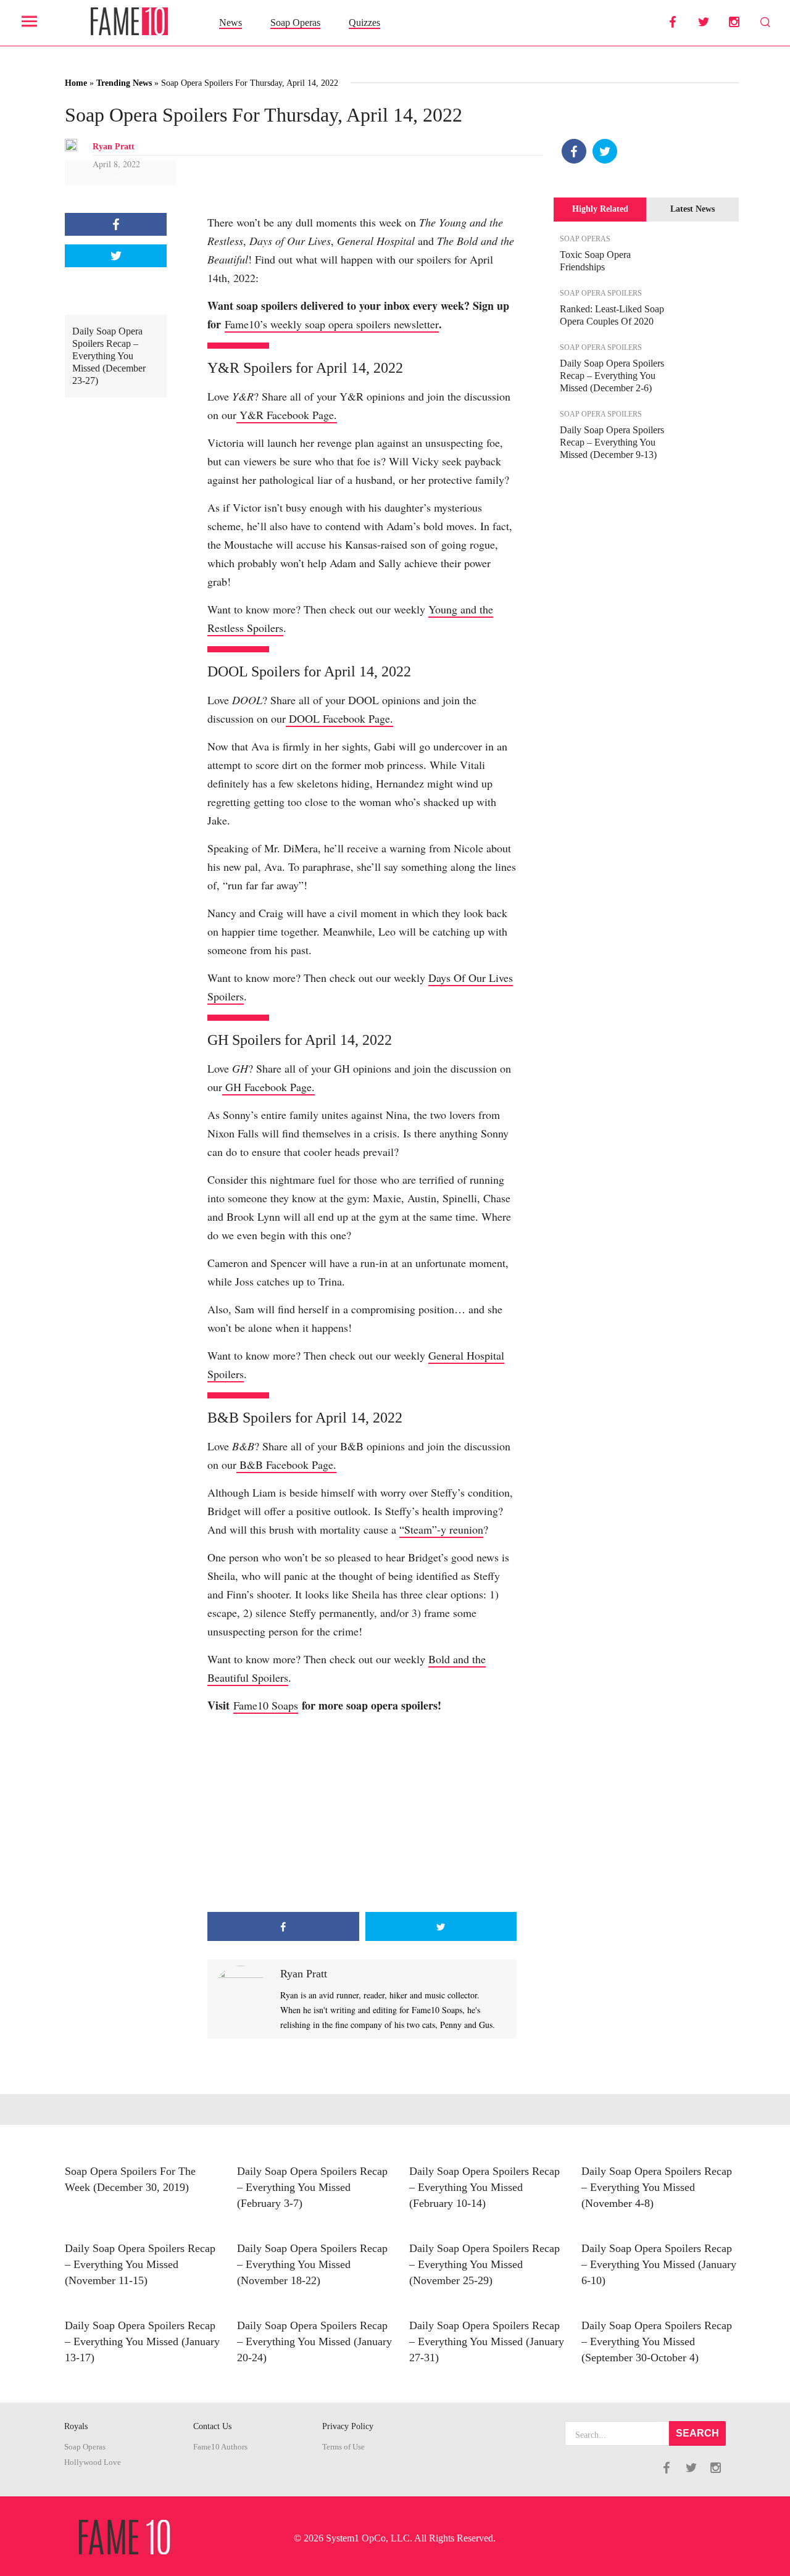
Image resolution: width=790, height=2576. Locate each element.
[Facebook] (574, 151)
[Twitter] (605, 151)
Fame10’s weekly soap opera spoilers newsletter (332, 324)
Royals (76, 2426)
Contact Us (212, 2426)
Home (76, 83)
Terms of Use (343, 2447)
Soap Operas (295, 23)
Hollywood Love (93, 2462)
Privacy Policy (348, 2426)
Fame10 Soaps (266, 1705)
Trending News (124, 83)
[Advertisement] (362, 1813)
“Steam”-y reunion (441, 1529)
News (231, 23)
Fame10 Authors (220, 2447)
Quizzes (364, 23)
